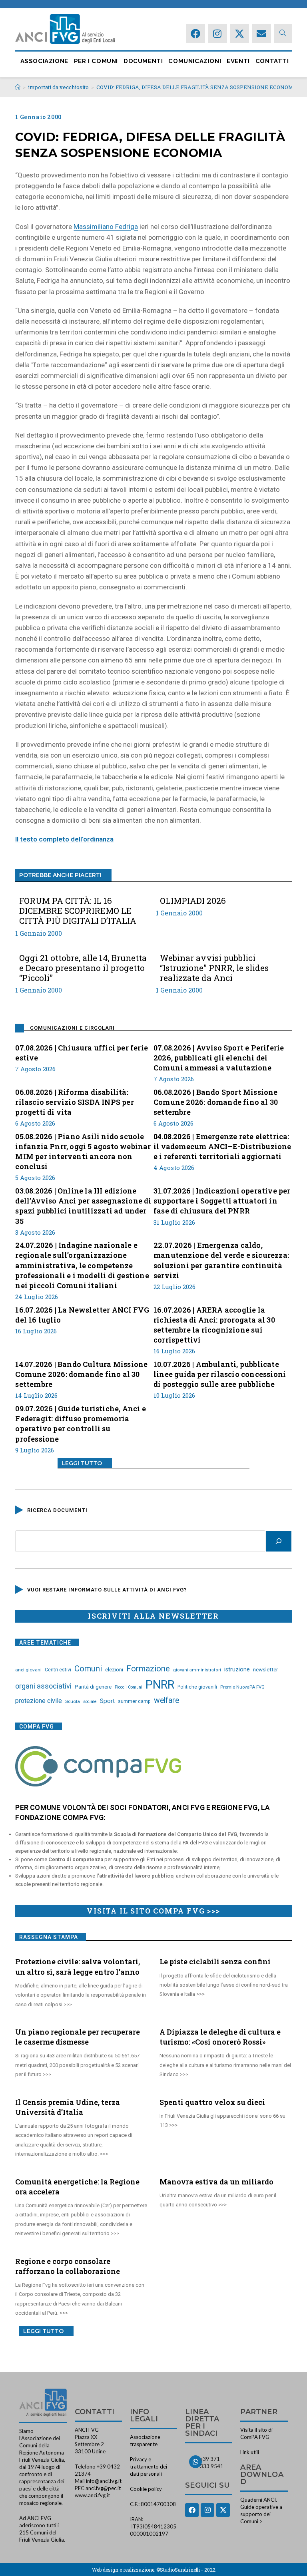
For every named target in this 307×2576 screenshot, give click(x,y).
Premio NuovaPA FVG (242, 1687)
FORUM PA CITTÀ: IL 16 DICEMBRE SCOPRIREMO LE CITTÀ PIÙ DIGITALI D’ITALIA (78, 911)
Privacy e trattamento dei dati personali (149, 2467)
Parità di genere (93, 1687)
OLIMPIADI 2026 (193, 901)
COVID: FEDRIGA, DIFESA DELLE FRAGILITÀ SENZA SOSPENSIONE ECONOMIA (198, 87)
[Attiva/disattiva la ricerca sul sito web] (283, 33)
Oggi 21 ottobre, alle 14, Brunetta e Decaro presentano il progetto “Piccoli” (83, 968)
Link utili (250, 2452)
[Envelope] (261, 34)
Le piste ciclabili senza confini (215, 1961)
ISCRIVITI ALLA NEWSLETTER (153, 1616)
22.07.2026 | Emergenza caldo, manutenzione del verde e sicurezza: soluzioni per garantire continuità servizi (221, 1260)
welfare (166, 1700)
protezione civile (39, 1701)
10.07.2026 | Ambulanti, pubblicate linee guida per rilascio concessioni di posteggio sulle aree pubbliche (220, 1374)
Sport (107, 1701)
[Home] (18, 87)
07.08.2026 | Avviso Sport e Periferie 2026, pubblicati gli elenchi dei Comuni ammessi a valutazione (219, 1058)
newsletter (266, 1669)
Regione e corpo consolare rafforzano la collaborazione (68, 2266)
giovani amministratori (197, 1670)
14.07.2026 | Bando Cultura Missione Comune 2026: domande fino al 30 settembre (81, 1374)
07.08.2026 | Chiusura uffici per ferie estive (82, 1053)
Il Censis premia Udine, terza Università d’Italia (68, 2107)
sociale (90, 1702)
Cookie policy (146, 2489)
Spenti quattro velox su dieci (212, 2102)
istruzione (237, 1669)
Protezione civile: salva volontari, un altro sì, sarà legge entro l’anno (78, 1966)
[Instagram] (217, 34)
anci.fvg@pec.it (103, 2488)
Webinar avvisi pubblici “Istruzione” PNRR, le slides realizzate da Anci (214, 968)
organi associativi (43, 1686)
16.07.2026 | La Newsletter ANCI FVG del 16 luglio (82, 1315)
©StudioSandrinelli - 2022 (186, 2570)
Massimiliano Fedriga (106, 227)
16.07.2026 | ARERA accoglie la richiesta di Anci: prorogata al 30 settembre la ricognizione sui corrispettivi (214, 1325)
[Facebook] (195, 34)
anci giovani (28, 1670)
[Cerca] (279, 1541)
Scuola (73, 1701)
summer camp (134, 1701)
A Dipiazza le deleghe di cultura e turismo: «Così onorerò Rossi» (220, 2037)
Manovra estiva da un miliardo (216, 2182)
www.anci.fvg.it (92, 2495)
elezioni (114, 1669)
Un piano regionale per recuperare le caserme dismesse (78, 2037)
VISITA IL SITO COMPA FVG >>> (153, 1911)
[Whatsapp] (195, 2462)
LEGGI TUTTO (82, 1463)
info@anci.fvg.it (104, 2481)
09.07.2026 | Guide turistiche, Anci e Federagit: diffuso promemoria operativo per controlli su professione (80, 1424)
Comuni (88, 1669)
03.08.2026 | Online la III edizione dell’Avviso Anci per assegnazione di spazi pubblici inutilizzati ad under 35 (83, 1206)
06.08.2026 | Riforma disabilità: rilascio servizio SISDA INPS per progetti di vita (74, 1102)
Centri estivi (58, 1670)
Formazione (148, 1669)
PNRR (160, 1685)
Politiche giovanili (197, 1687)
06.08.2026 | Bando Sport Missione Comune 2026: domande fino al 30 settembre (216, 1102)
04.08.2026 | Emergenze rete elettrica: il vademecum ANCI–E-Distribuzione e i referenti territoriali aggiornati (222, 1146)
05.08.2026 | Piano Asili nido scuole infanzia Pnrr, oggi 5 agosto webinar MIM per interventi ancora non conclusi (83, 1152)
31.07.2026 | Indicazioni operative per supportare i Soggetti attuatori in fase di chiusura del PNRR (222, 1201)
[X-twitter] (239, 34)
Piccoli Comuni (129, 1687)
